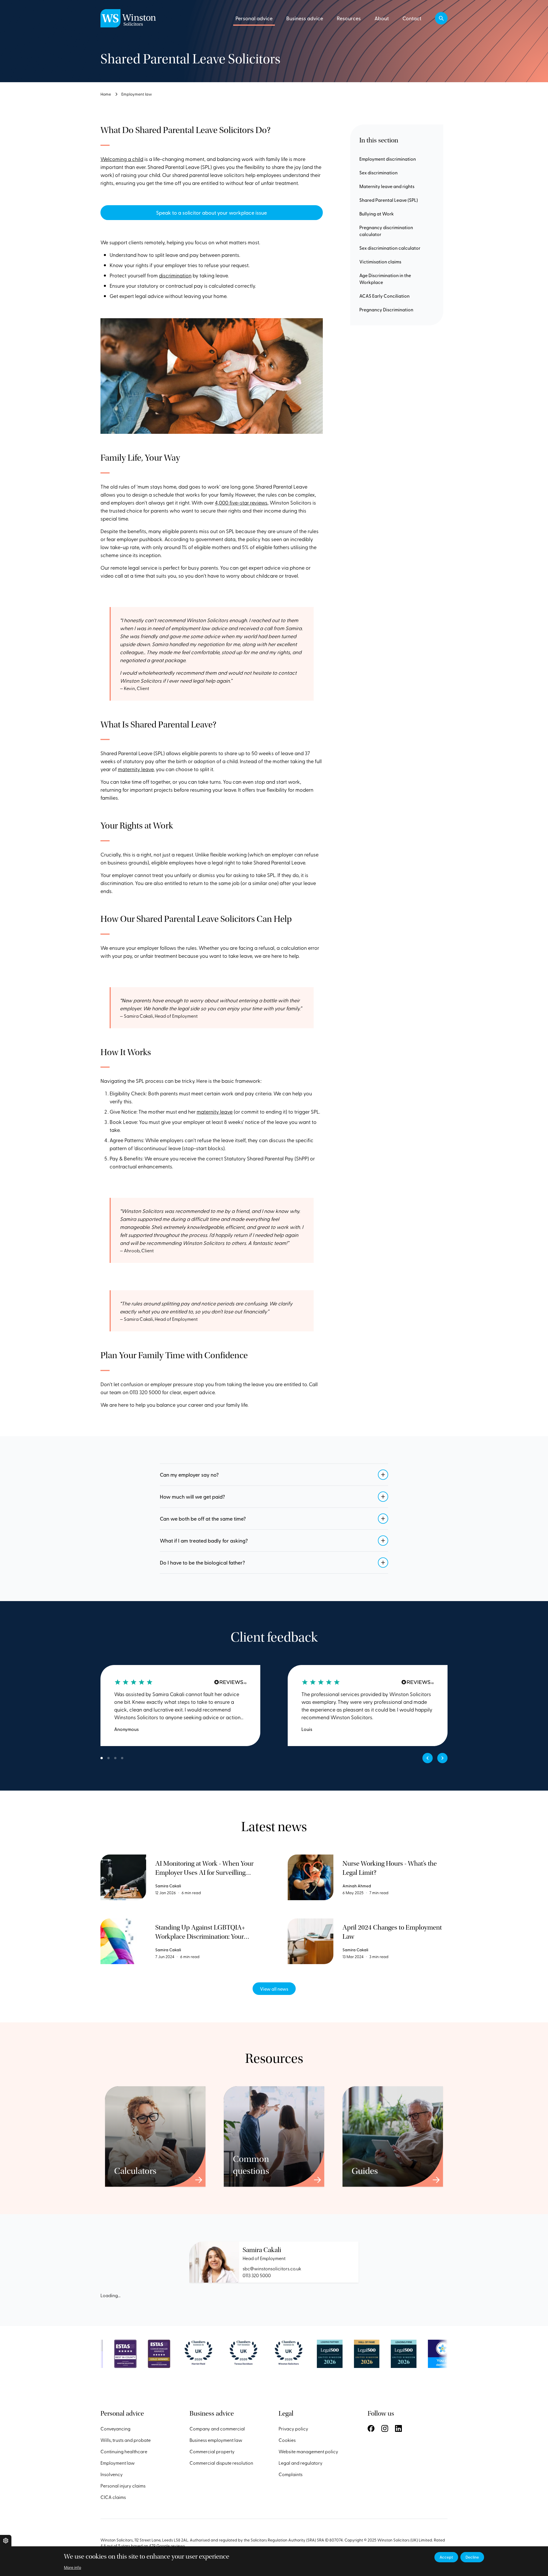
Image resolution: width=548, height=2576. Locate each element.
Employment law (137, 94)
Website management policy (308, 2451)
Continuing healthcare (124, 2451)
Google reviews (171, 2546)
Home (106, 94)
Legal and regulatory (301, 2463)
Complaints (291, 2474)
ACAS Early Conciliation (384, 296)
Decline (472, 2557)
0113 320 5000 (257, 2275)
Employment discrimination (388, 159)
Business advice (305, 18)
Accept (446, 2557)
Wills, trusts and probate (126, 2440)
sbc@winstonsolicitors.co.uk (272, 2268)
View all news (274, 1989)
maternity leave (136, 769)
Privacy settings (6, 2541)
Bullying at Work (377, 213)
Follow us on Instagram (385, 2428)
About (382, 18)
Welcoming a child (122, 159)
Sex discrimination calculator (390, 248)
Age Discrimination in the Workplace (385, 279)
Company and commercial (217, 2428)
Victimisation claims (380, 261)
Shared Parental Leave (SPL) (389, 200)
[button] (441, 18)
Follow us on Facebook (371, 2428)
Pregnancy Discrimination (386, 309)
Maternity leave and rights (387, 186)
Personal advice (254, 18)
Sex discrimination (378, 172)
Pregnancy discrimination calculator (386, 231)
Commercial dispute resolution (221, 2463)
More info (72, 2567)
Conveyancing (115, 2428)
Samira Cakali (262, 2250)
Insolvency (112, 2474)
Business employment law (216, 2440)
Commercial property (212, 2451)
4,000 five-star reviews (241, 502)
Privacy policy (293, 2428)
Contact (412, 18)
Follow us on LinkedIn (398, 2428)
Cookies (287, 2440)
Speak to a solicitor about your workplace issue (211, 212)
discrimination (175, 275)
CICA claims (113, 2497)
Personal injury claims (123, 2486)
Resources (349, 18)
